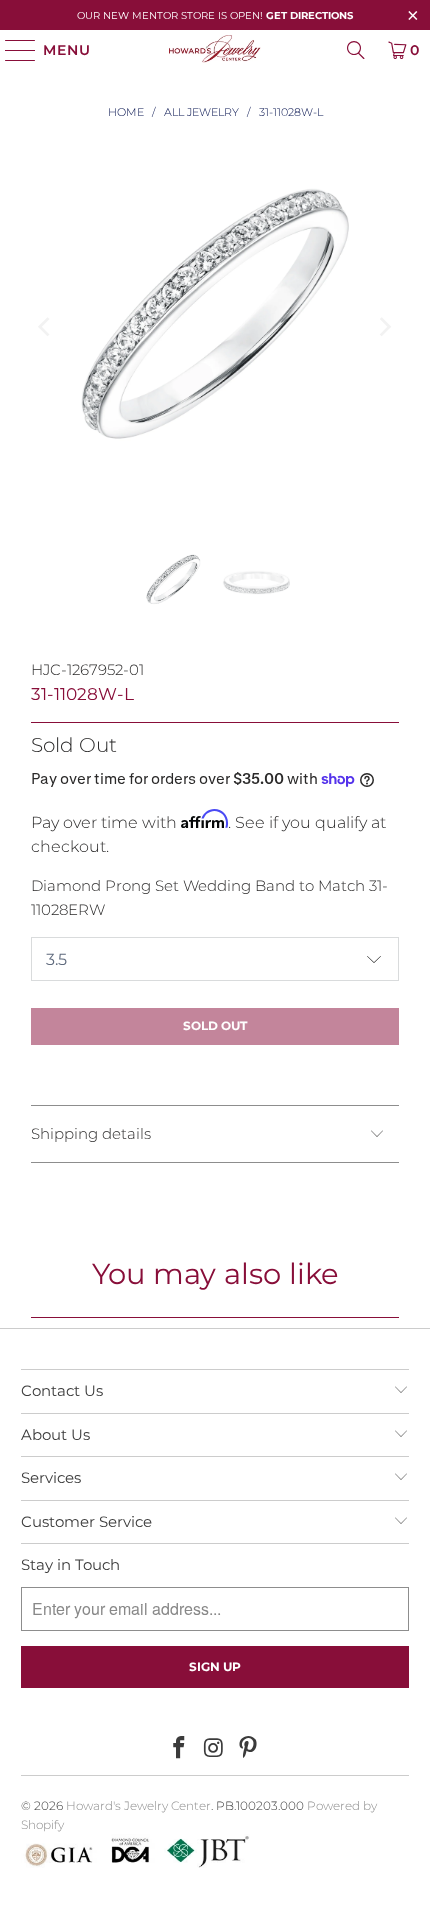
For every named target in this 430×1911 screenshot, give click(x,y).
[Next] (384, 327)
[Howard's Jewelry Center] (215, 50)
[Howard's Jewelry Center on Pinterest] (249, 1749)
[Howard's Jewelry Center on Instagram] (214, 1749)
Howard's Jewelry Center (138, 1805)
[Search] (356, 50)
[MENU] (11, 50)
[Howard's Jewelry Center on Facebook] (179, 1749)
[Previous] (46, 327)
